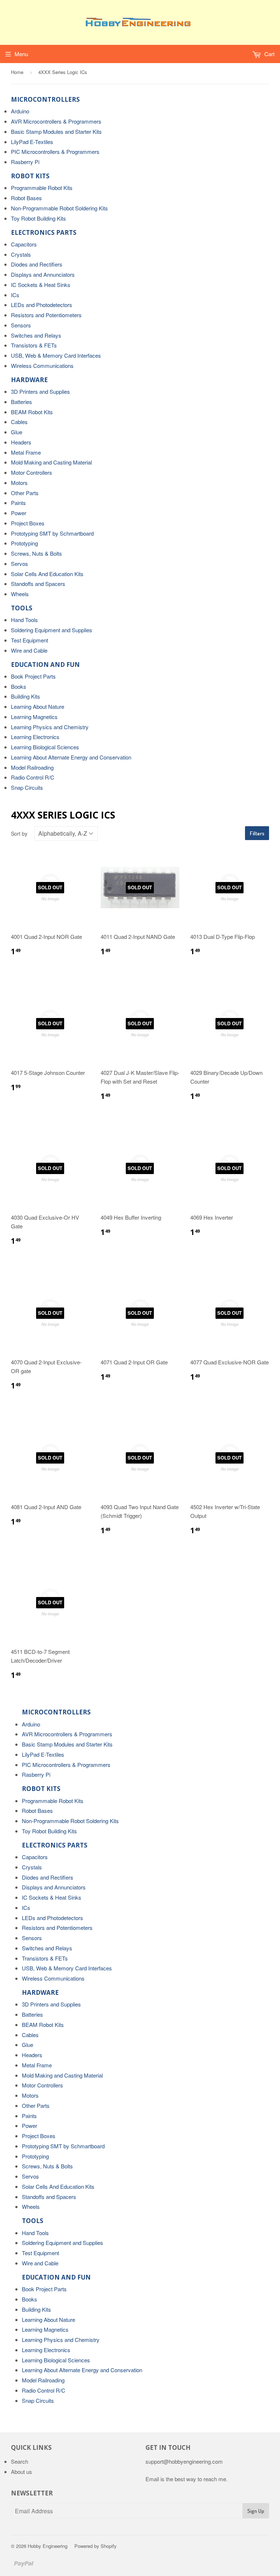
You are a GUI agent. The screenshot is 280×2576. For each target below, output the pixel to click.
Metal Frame (26, 452)
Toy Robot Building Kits (38, 218)
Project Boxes (28, 523)
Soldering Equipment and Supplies (52, 630)
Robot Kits (30, 176)
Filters (257, 833)
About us (22, 2472)
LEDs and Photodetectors (42, 305)
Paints (18, 503)
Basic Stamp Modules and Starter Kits (56, 131)
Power (19, 513)
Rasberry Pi (25, 162)
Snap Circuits (27, 787)
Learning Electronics (35, 737)
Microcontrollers (45, 99)
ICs (15, 295)
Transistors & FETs (34, 345)
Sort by (19, 834)
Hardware (29, 380)
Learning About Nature (38, 706)
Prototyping (24, 543)
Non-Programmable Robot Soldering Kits (59, 208)
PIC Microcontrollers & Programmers (55, 151)
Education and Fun (45, 665)
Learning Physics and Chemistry (50, 727)
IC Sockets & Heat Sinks (41, 285)
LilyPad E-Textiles (32, 142)
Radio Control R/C (33, 777)
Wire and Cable (29, 650)
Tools (22, 608)
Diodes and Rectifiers (37, 264)
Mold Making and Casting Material (51, 462)
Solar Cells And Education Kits (47, 574)
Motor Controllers (32, 472)
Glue (17, 432)
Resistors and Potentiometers (46, 315)
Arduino (20, 111)
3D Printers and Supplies (40, 391)
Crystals (21, 254)
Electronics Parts (44, 232)
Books (19, 686)
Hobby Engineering (48, 2546)
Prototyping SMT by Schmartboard (52, 533)
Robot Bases (26, 198)
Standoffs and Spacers (38, 584)
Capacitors (24, 244)
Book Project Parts (33, 676)
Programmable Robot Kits (42, 188)
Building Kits (26, 696)
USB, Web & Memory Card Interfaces (56, 355)
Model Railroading (32, 767)
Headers (21, 442)
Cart (269, 54)
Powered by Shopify (96, 2546)
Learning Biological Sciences (45, 747)
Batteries (22, 402)
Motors (19, 483)
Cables (19, 422)
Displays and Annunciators (43, 274)
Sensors (21, 325)
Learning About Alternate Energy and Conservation (71, 757)
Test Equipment (30, 640)
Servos (20, 564)
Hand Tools (24, 620)
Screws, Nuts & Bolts (36, 553)
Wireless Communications (42, 366)
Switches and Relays (36, 335)
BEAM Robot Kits (32, 412)
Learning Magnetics (34, 717)
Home (17, 72)
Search (20, 2461)
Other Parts (25, 493)
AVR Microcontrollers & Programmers (56, 121)
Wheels (20, 594)
